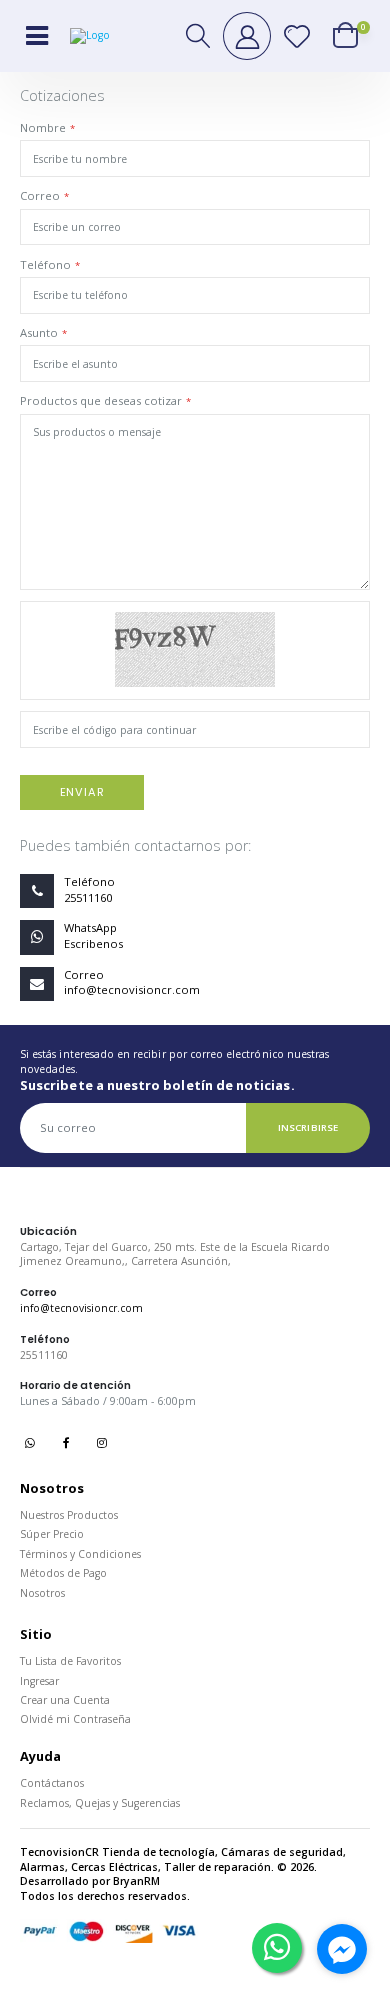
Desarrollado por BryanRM (90, 1881)
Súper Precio (52, 1534)
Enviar (82, 792)
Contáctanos (52, 1783)
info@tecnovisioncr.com (81, 1308)
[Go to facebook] (342, 1949)
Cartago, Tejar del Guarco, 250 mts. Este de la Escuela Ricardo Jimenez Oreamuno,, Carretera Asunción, (175, 1254)
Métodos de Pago (63, 1573)
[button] (199, 35)
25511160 (44, 1355)
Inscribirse (308, 1127)
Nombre (43, 127)
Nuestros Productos (69, 1515)
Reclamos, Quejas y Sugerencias (100, 1803)
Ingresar (39, 1681)
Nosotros (42, 1593)
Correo (40, 195)
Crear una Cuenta (65, 1700)
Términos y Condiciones (80, 1554)
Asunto (39, 332)
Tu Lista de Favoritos (70, 1661)
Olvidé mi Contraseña (75, 1719)
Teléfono (45, 264)
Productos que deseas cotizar (101, 400)
